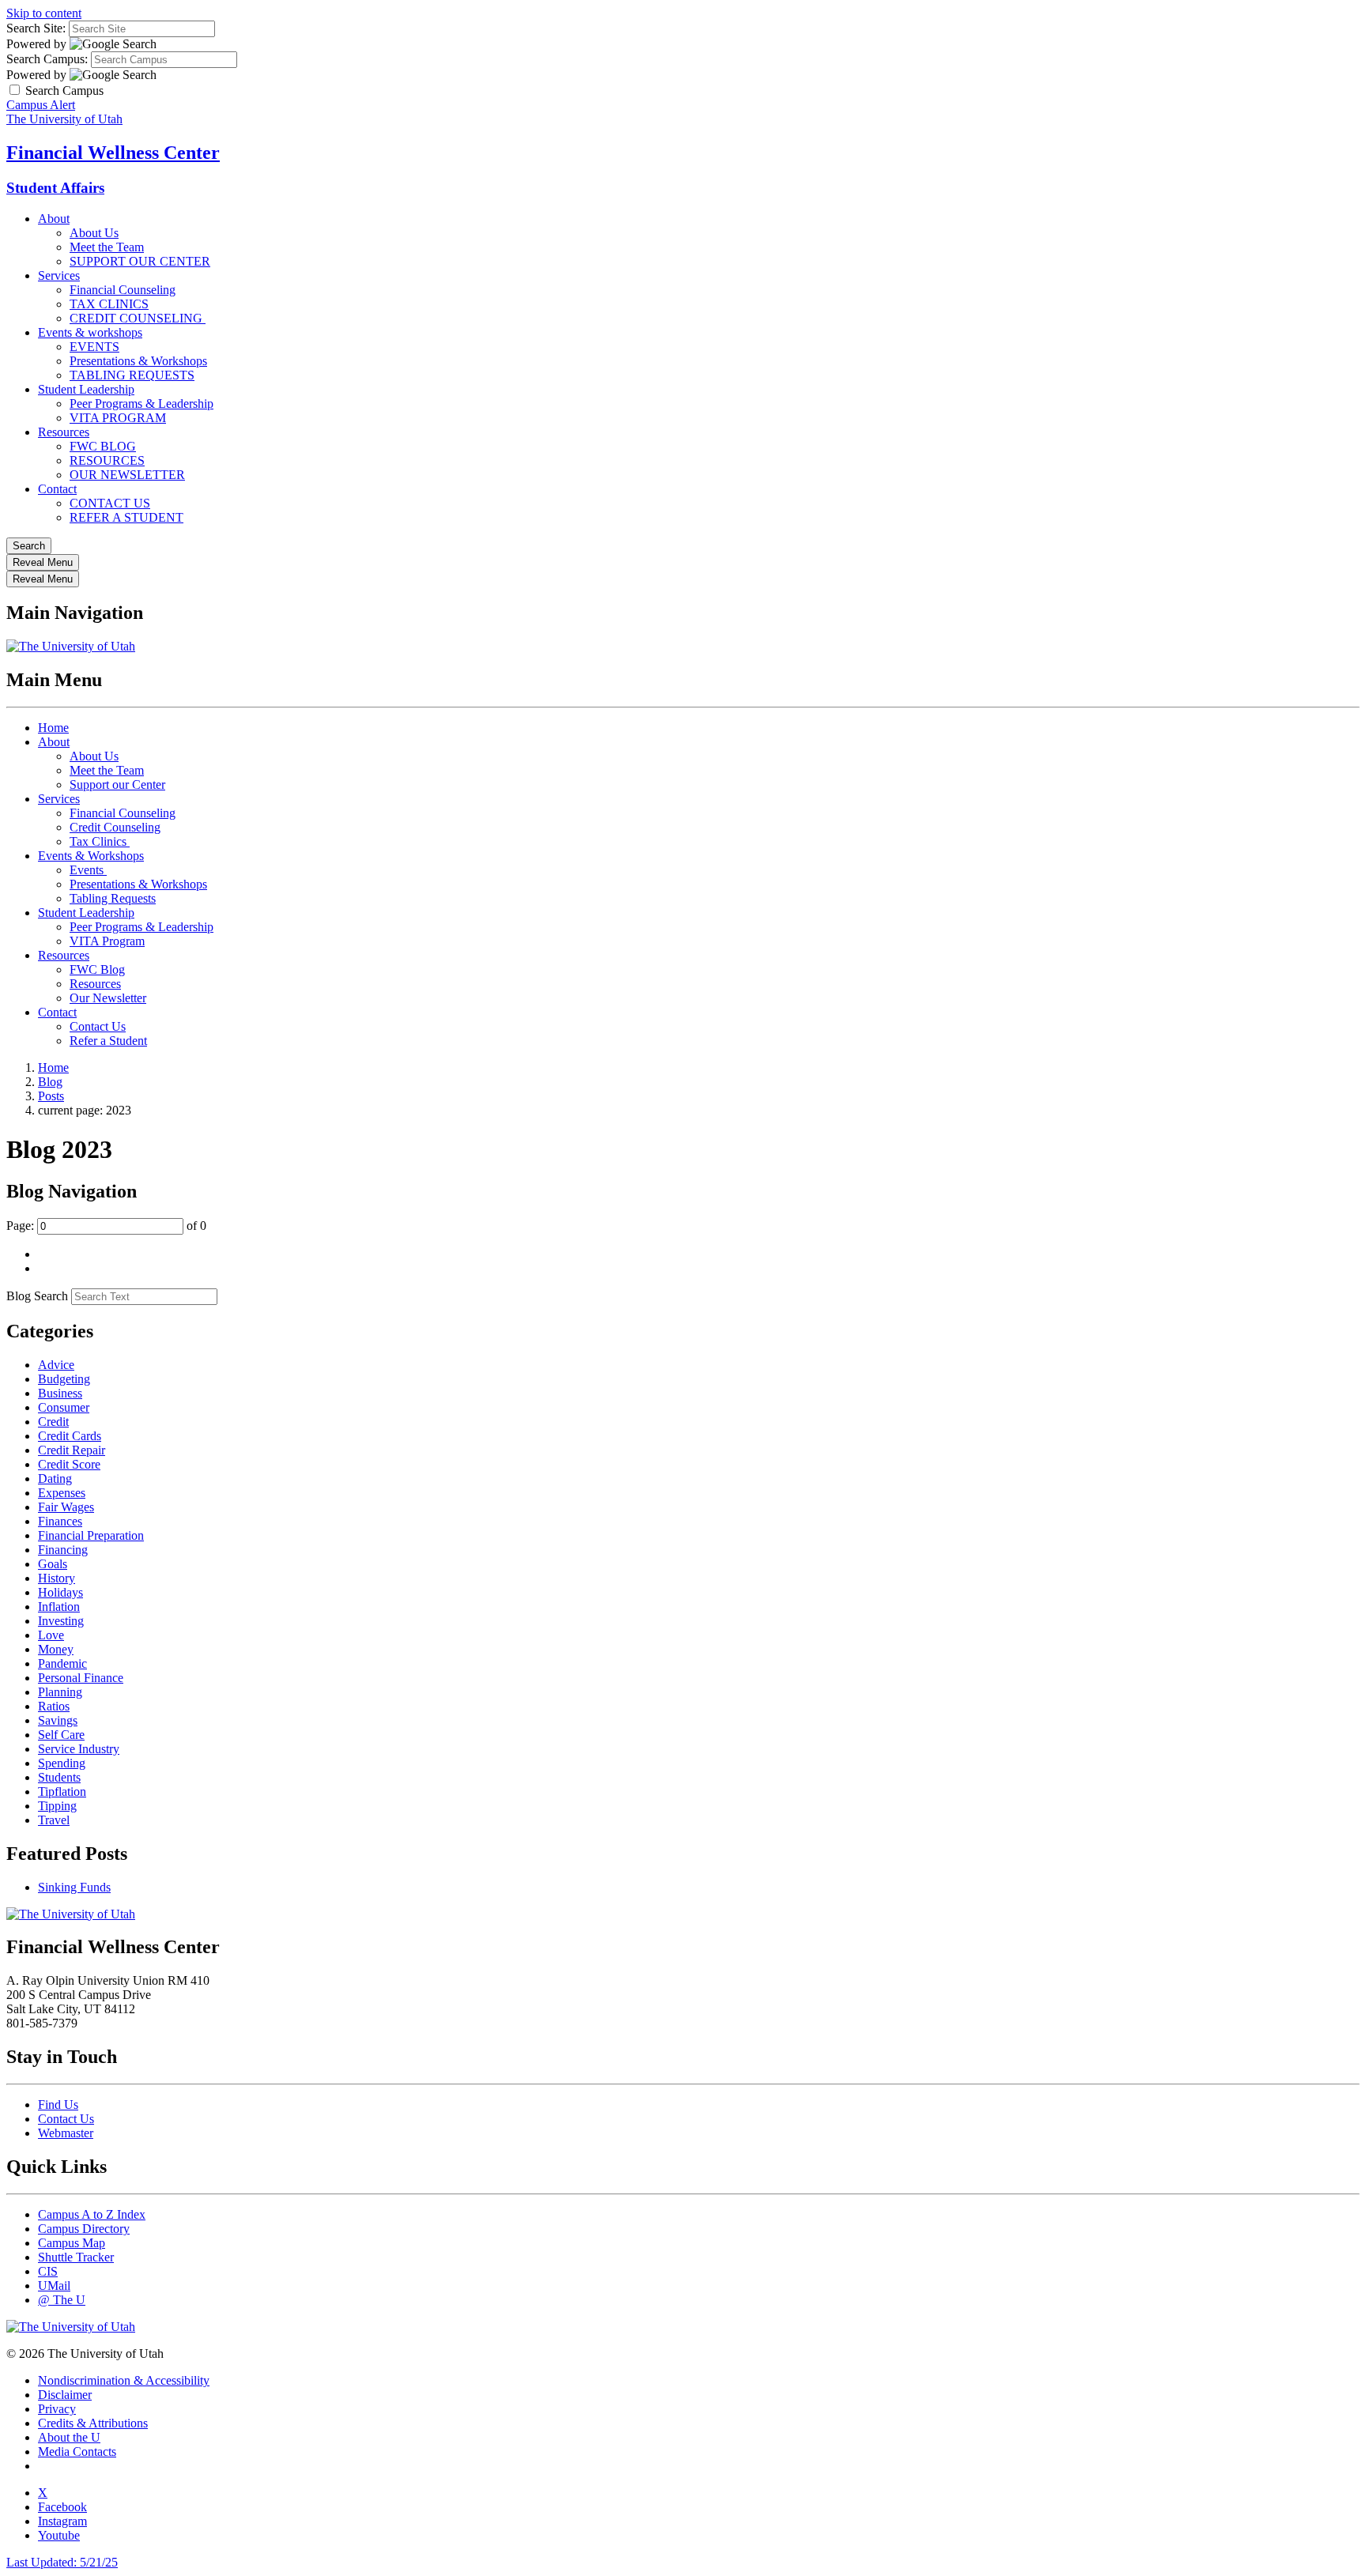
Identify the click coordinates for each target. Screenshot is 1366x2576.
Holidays (60, 1592)
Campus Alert (41, 105)
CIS (48, 2271)
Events (88, 870)
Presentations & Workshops (138, 361)
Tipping (57, 1806)
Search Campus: (47, 59)
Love (51, 1635)
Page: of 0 (106, 1226)
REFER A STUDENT (126, 517)
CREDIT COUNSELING (138, 318)
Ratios (54, 1706)
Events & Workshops (91, 856)
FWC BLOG (103, 446)
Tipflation (62, 1792)
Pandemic (62, 1663)
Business (60, 1393)
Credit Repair (72, 1450)
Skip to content (44, 13)
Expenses (62, 1493)
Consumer (64, 1407)
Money (56, 1649)
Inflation (59, 1607)
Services (59, 275)
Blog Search (37, 1296)
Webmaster (66, 2133)
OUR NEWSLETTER (127, 475)
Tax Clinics (100, 841)
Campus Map (72, 2243)
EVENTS (94, 347)
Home (53, 728)
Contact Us (98, 1026)
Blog (50, 1082)
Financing (63, 1550)
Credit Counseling (115, 827)
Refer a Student (108, 1041)
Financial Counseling (123, 290)
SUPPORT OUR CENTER (140, 261)
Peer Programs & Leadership (142, 404)
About (54, 219)
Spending (62, 1763)
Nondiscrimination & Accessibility (124, 2380)
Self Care (61, 1735)
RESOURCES (107, 460)
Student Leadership (86, 389)
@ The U (62, 2300)
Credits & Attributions (93, 2423)
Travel (54, 1820)
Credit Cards (70, 1436)
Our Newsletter (108, 998)
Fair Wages (66, 1507)
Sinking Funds (74, 1887)
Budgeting (64, 1379)
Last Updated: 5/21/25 (62, 2562)
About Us (94, 233)
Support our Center (117, 784)
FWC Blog (97, 969)
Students (59, 1777)
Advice (56, 1365)
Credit (53, 1422)
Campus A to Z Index (92, 2214)
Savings (58, 1720)
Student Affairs (55, 188)
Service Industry (79, 1749)
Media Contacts (77, 2452)
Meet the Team (107, 247)
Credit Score (69, 1464)
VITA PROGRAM (118, 418)
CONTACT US (110, 503)
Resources (64, 432)
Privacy (57, 2409)
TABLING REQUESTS (132, 375)
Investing (61, 1621)
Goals (53, 1564)
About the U (69, 2437)
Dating (55, 1478)
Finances (60, 1521)
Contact (57, 489)
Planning (60, 1692)
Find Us (58, 2105)
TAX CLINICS (109, 304)
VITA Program (107, 941)
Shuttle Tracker (76, 2257)
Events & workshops (90, 332)
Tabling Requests (113, 898)
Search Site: (36, 28)
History (57, 1578)
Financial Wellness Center (113, 153)
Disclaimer (65, 2395)
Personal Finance (81, 1678)
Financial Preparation (91, 1535)
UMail (54, 2286)
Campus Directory (84, 2229)
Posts (51, 1096)
